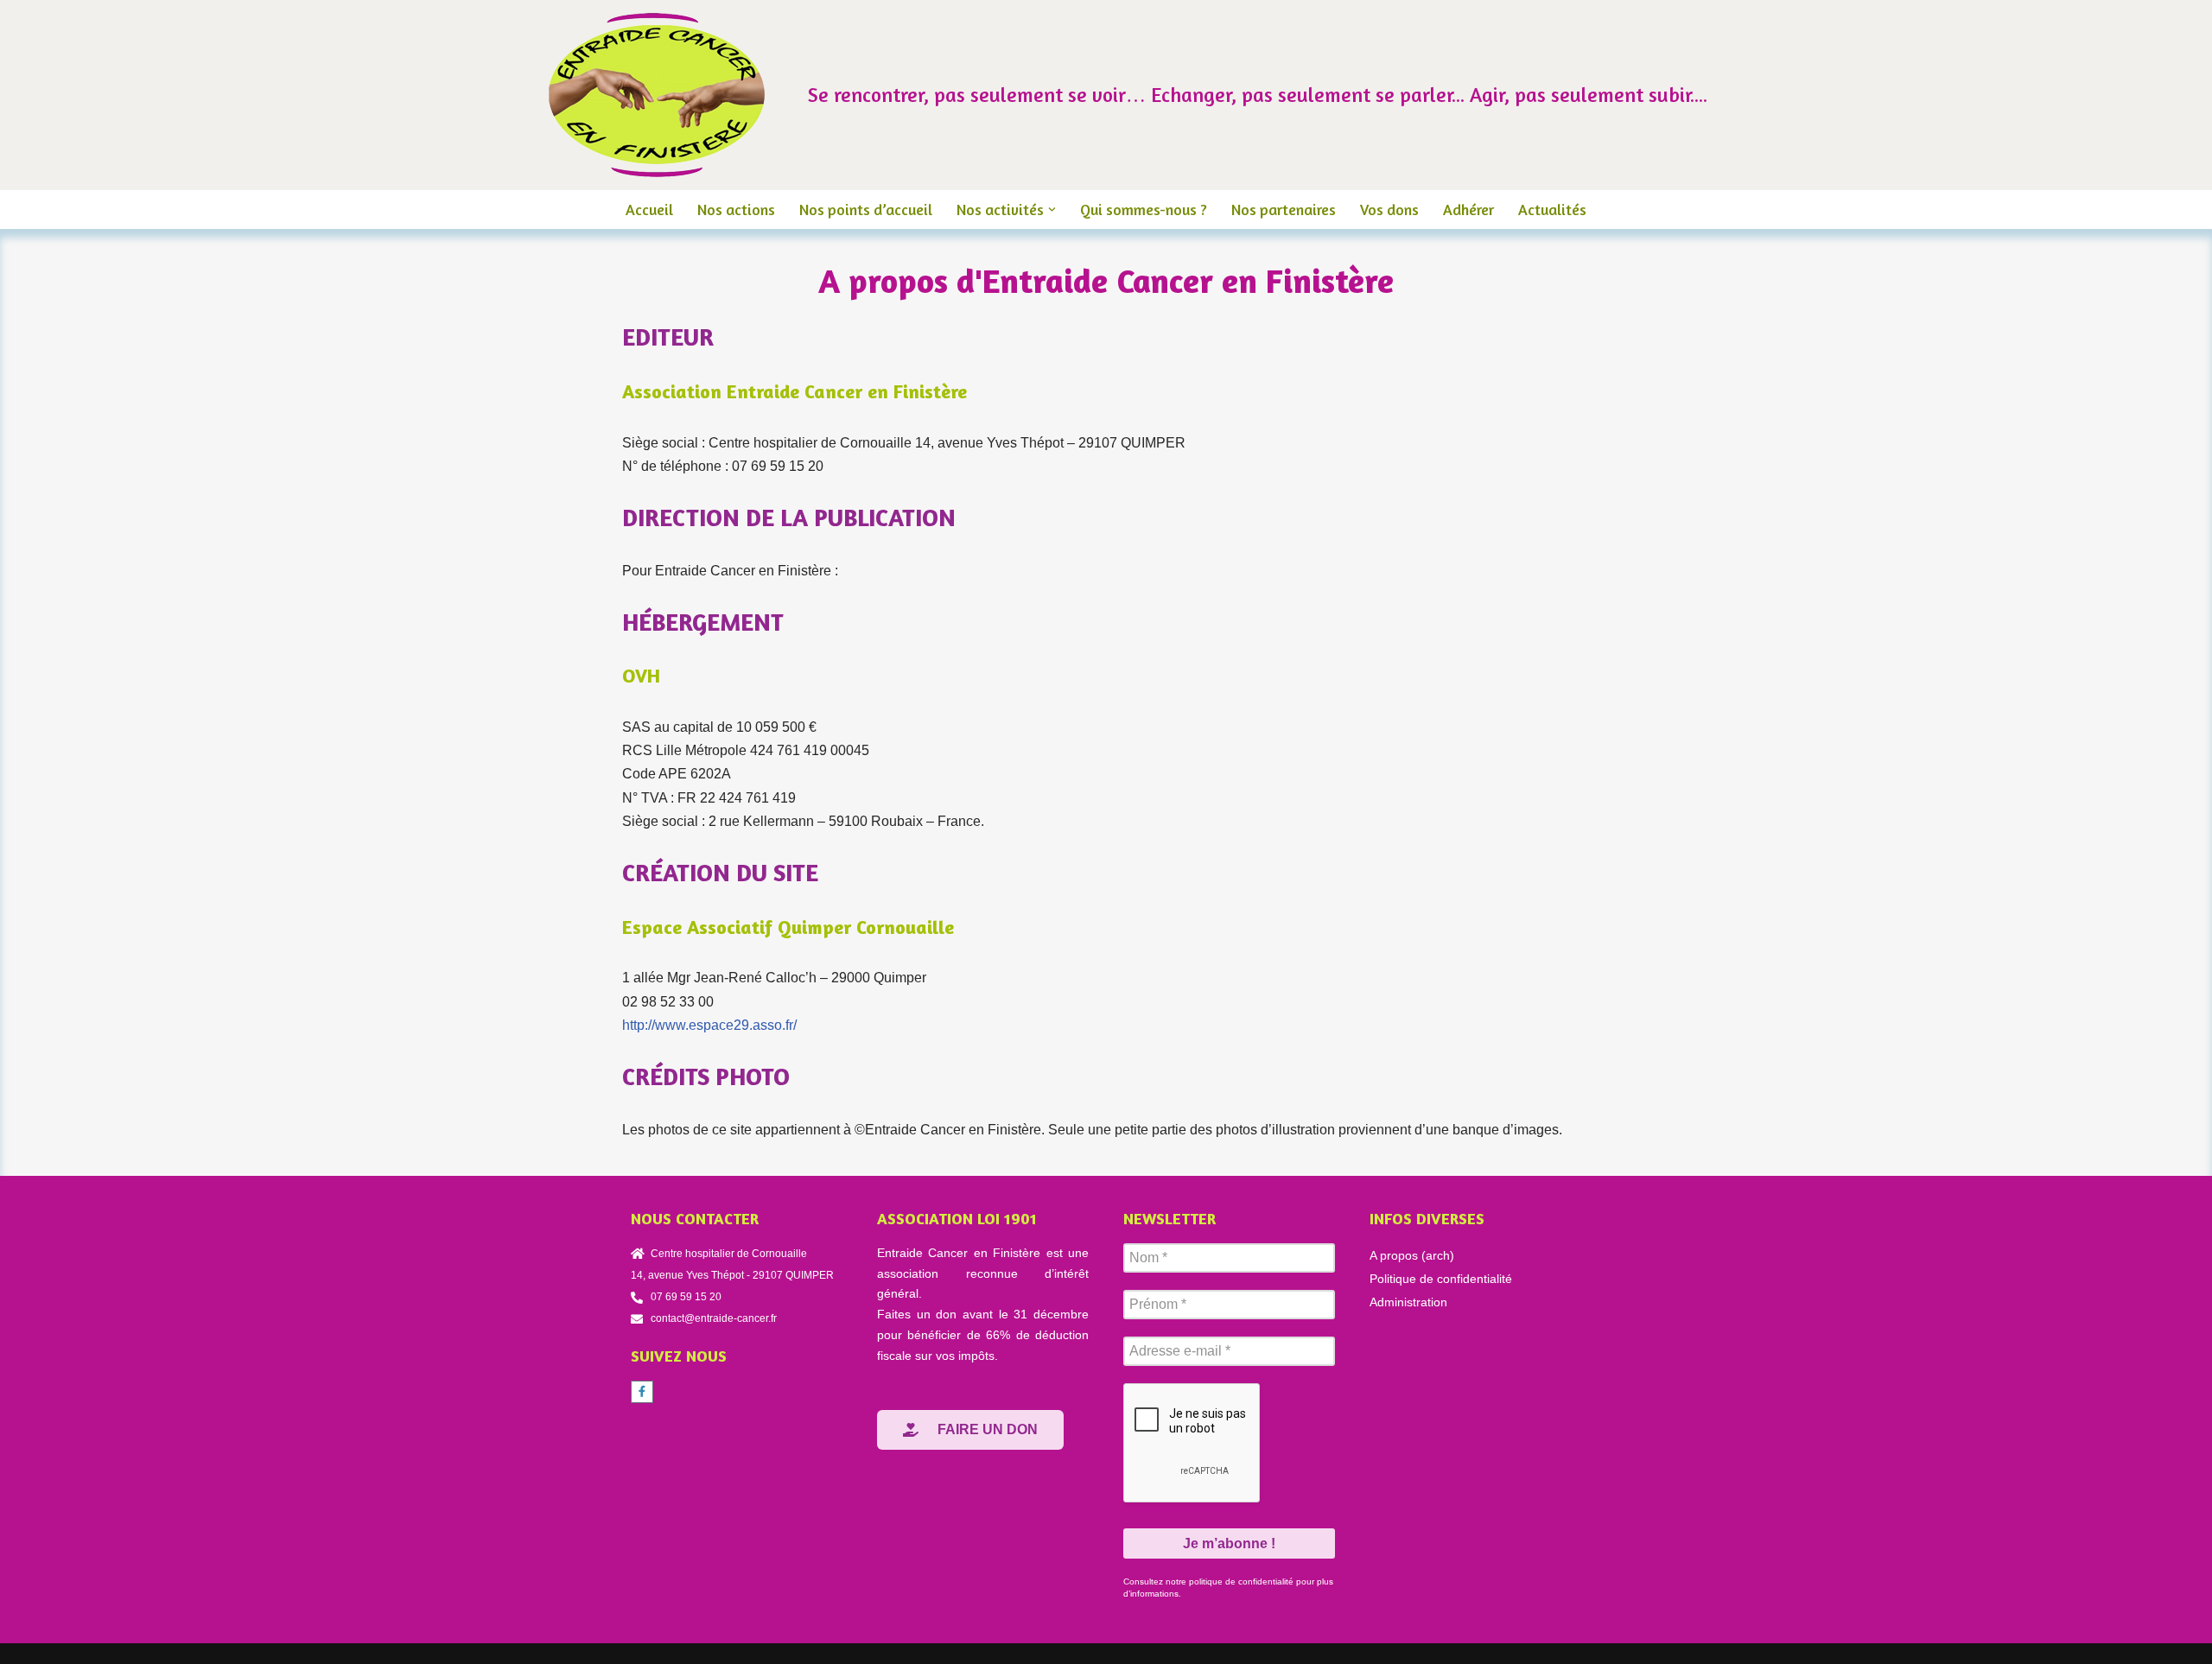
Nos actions (736, 210)
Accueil (649, 210)
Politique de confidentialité (1441, 1279)
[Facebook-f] (642, 1392)
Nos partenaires (1284, 210)
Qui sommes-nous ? (1144, 210)
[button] (1052, 210)
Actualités (1552, 210)
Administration (1408, 1302)
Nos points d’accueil (866, 210)
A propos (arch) (1412, 1255)
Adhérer (1468, 210)
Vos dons (1389, 210)
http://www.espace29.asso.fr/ (709, 1025)
